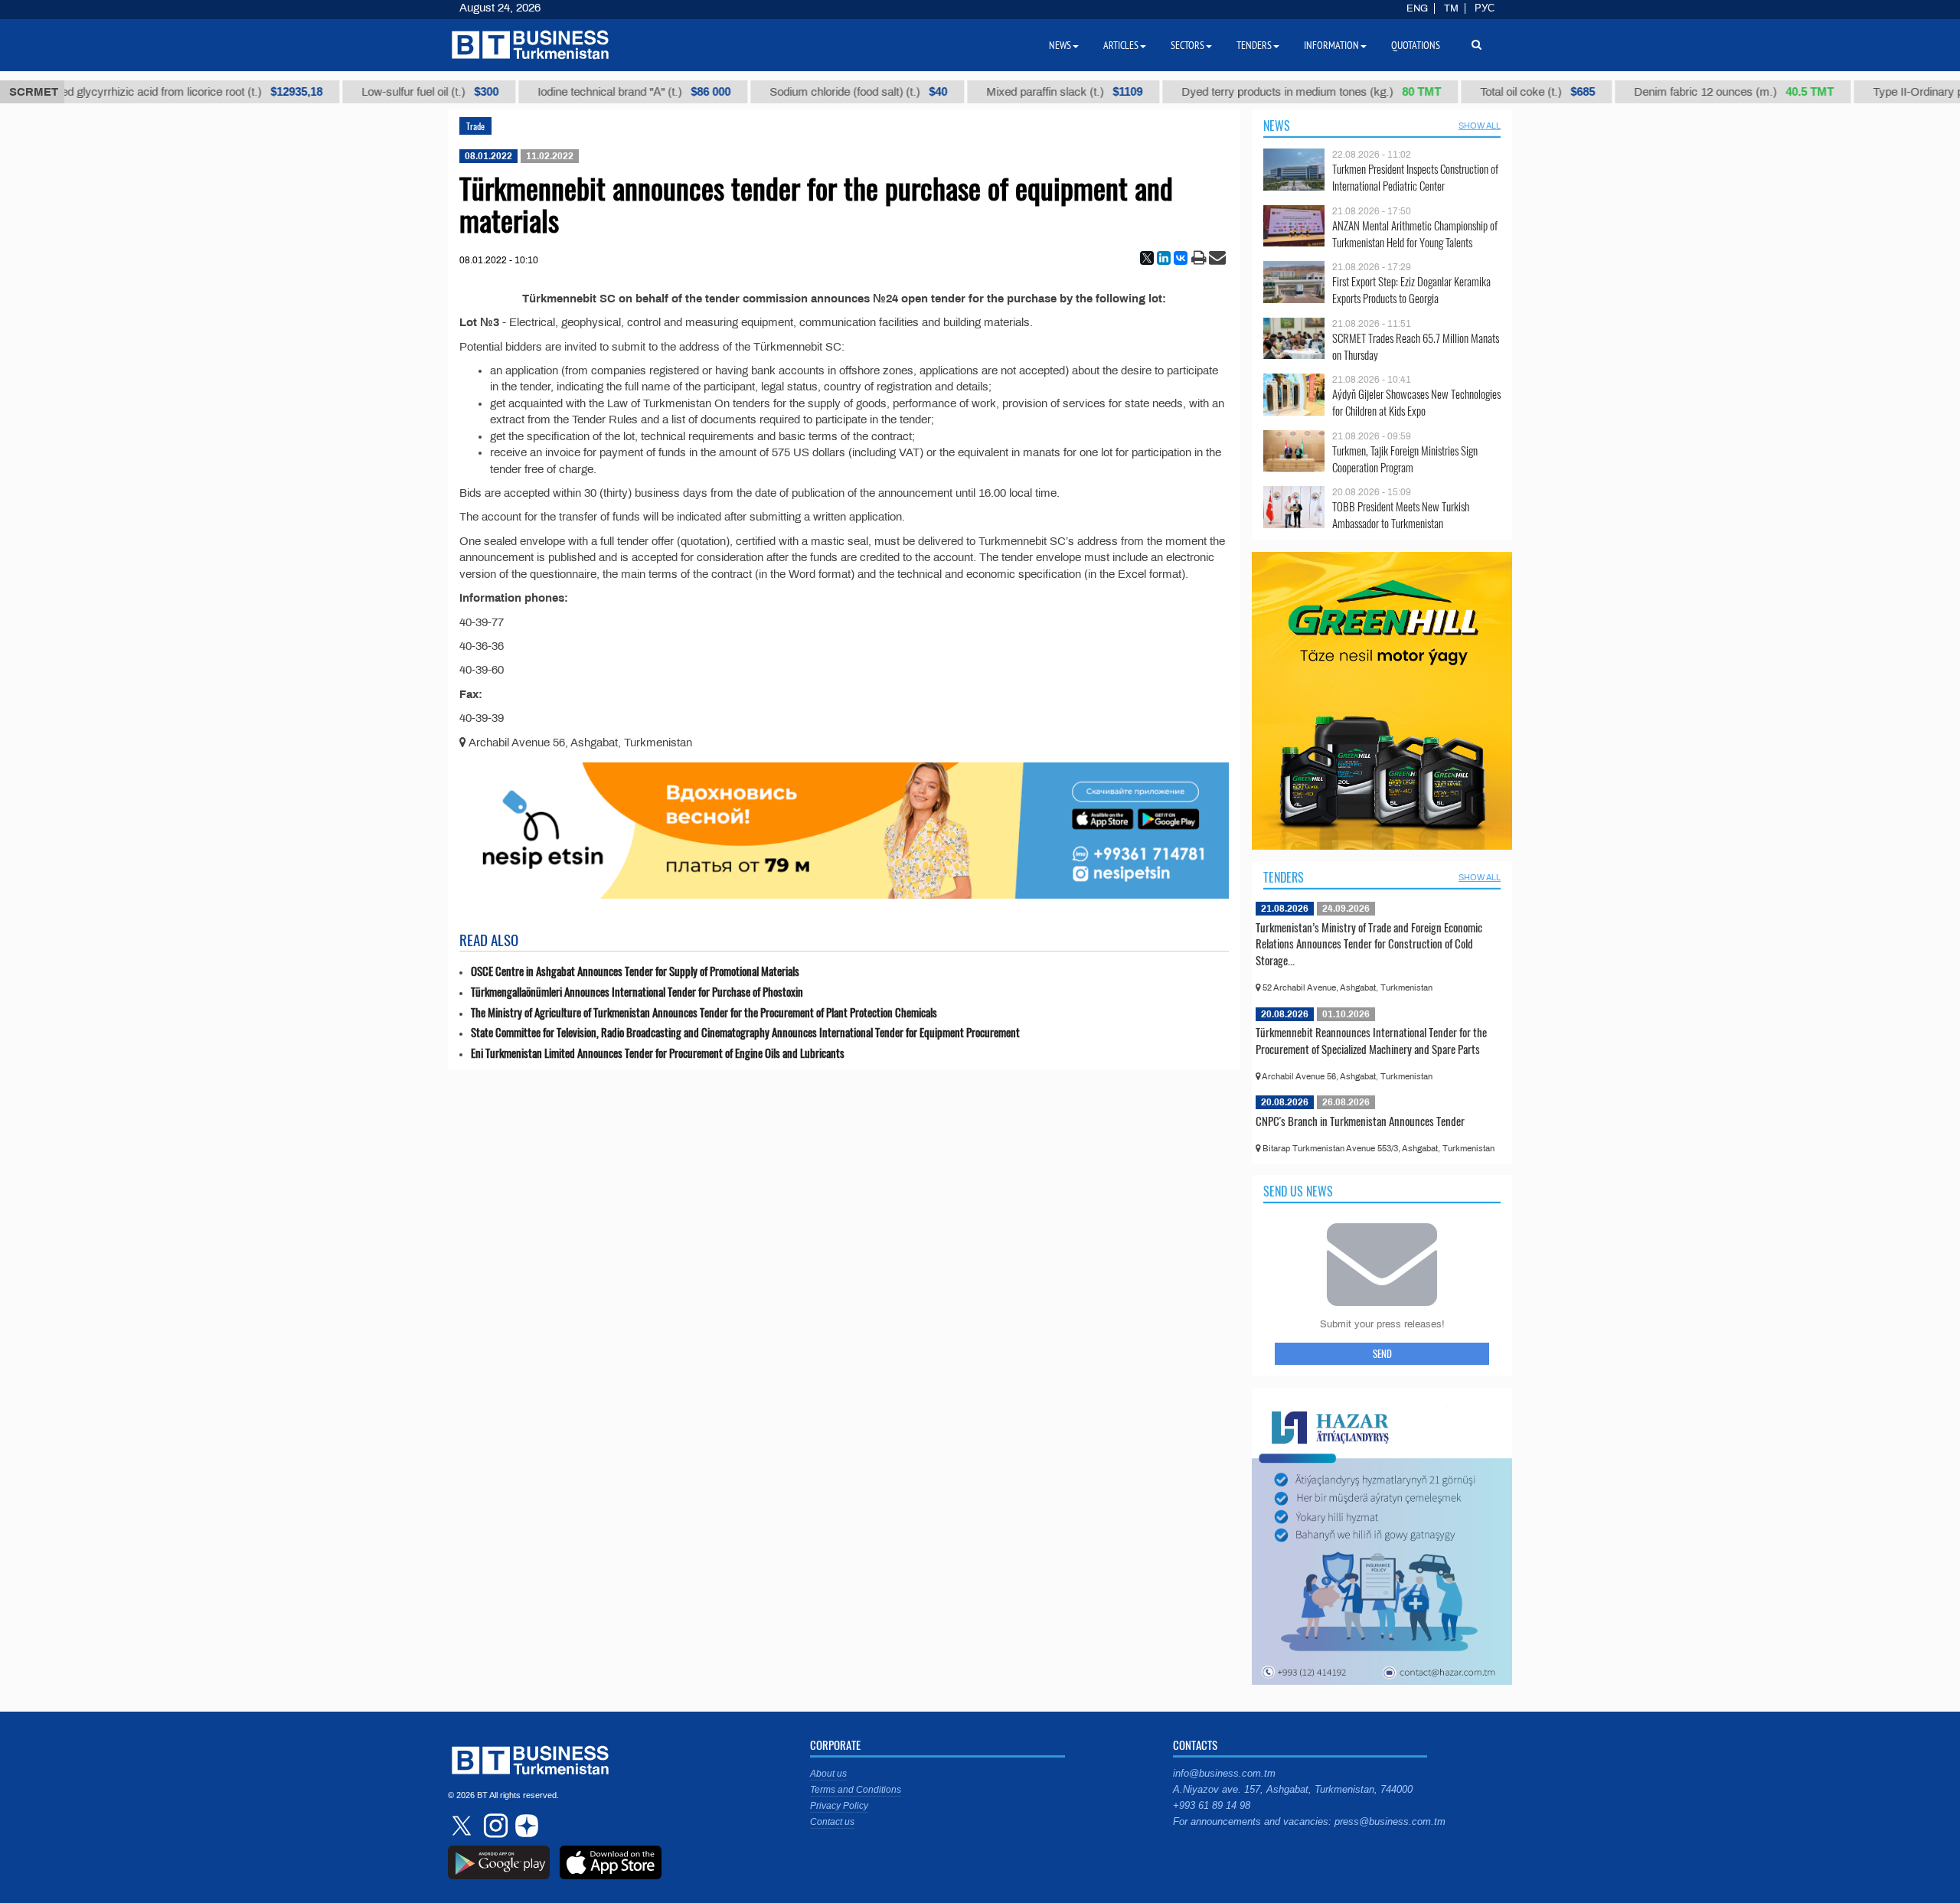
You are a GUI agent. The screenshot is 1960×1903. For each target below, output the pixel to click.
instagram (494, 1826)
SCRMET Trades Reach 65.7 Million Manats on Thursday (1416, 346)
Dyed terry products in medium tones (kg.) (1275, 92)
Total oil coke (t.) (1501, 92)
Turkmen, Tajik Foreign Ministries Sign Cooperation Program (1405, 459)
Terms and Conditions (856, 1790)
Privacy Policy (839, 1806)
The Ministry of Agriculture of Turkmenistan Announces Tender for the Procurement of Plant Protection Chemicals (704, 1012)
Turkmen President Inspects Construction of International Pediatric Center (1415, 177)
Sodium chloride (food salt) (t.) (822, 92)
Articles (1121, 45)
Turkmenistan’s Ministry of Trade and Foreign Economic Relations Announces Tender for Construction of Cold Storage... (1369, 943)
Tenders (1284, 877)
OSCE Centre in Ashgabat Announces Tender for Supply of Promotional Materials (635, 971)
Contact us (832, 1822)
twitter (463, 1826)
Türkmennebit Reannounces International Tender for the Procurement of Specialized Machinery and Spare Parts (1371, 1040)
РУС (1485, 8)
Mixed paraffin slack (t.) (1028, 92)
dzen (524, 1826)
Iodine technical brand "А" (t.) (598, 92)
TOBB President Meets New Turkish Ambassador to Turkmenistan (1401, 515)
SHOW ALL (1480, 126)
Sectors (1187, 45)
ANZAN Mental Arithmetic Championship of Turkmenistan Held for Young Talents (1415, 234)
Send (1382, 1353)
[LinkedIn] (1164, 258)
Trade (475, 126)
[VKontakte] (1181, 258)
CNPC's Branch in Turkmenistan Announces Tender (1360, 1121)
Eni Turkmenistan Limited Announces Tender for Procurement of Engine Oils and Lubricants (658, 1053)
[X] (1147, 258)
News (1277, 126)
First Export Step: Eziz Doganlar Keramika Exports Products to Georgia (1411, 290)
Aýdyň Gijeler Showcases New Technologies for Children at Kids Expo (1416, 402)
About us (828, 1774)
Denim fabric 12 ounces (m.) (1698, 92)
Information (1331, 45)
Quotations (1416, 45)
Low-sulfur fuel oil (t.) (394, 92)
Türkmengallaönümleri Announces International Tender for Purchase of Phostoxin (637, 992)
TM (1451, 8)
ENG (1417, 8)
